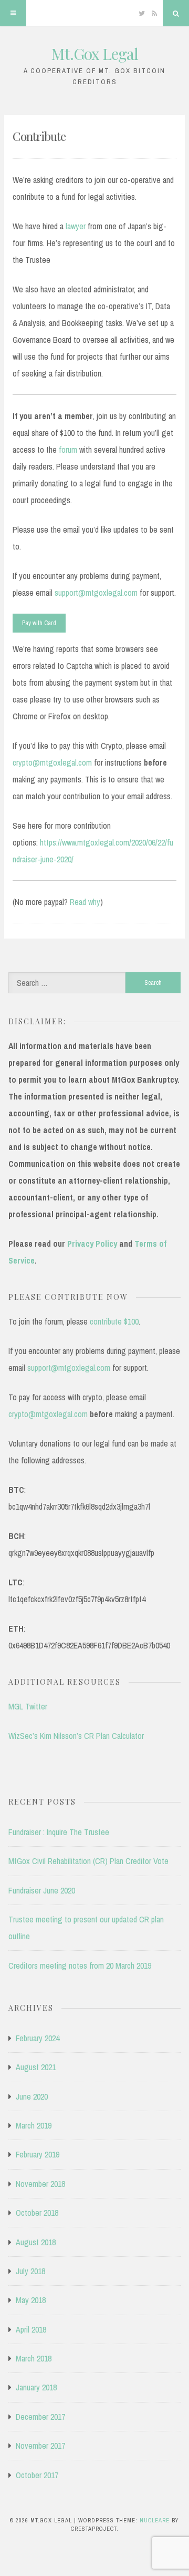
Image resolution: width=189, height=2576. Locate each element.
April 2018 (31, 2329)
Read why (85, 902)
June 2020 (32, 2096)
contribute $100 (114, 1321)
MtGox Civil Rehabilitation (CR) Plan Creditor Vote (88, 1861)
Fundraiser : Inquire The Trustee (59, 1832)
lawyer (76, 226)
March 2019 (34, 2125)
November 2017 (40, 2446)
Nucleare (155, 2520)
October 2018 (37, 2213)
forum (68, 450)
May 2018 (31, 2300)
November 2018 (40, 2184)
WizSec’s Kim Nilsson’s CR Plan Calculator (76, 1736)
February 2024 (38, 2038)
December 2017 (40, 2417)
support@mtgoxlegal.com (96, 593)
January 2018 (36, 2387)
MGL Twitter (28, 1706)
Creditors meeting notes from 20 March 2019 (80, 1966)
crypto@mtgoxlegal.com (52, 762)
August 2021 (36, 2067)
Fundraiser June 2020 (42, 1890)
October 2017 (37, 2475)
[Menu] (13, 13)
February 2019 (38, 2154)
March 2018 (34, 2358)
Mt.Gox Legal (94, 54)
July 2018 (30, 2271)
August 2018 (36, 2242)
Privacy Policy (92, 1244)
